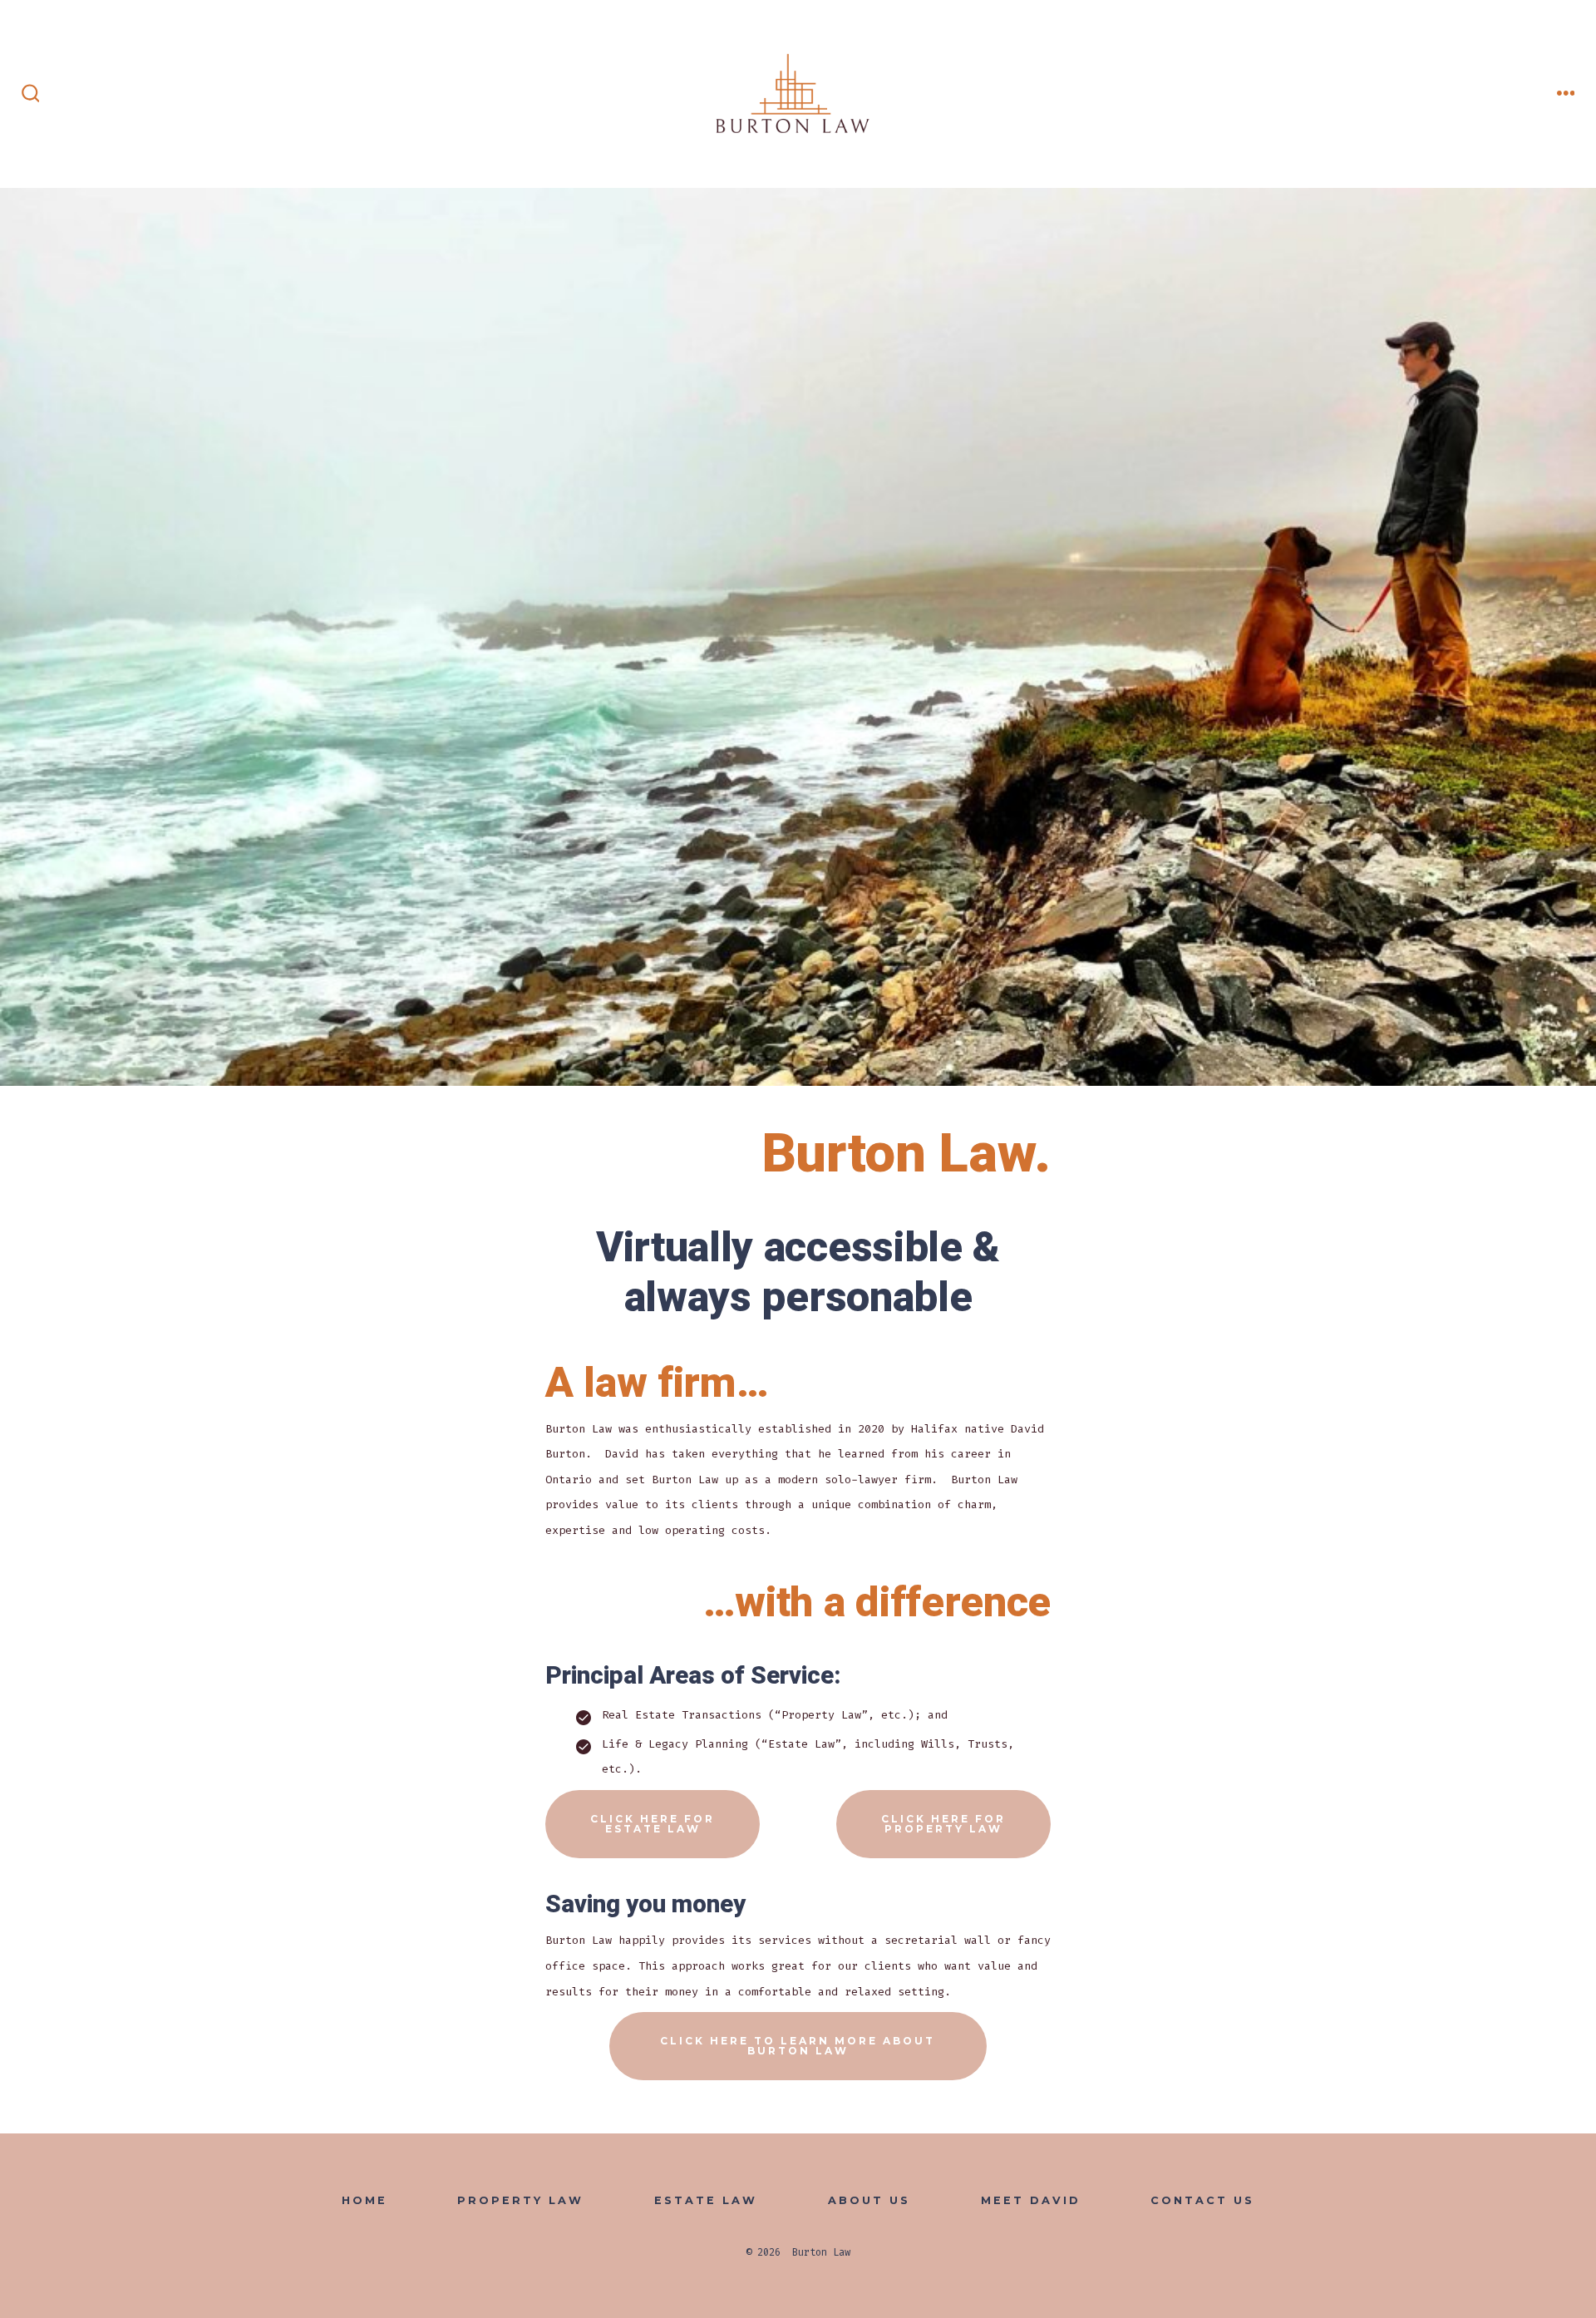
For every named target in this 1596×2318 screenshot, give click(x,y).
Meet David (1031, 2200)
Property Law (520, 2200)
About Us (869, 2200)
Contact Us (1202, 2200)
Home (365, 2200)
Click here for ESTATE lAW (653, 1824)
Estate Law (706, 2200)
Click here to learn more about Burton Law (798, 2046)
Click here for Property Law (943, 1824)
